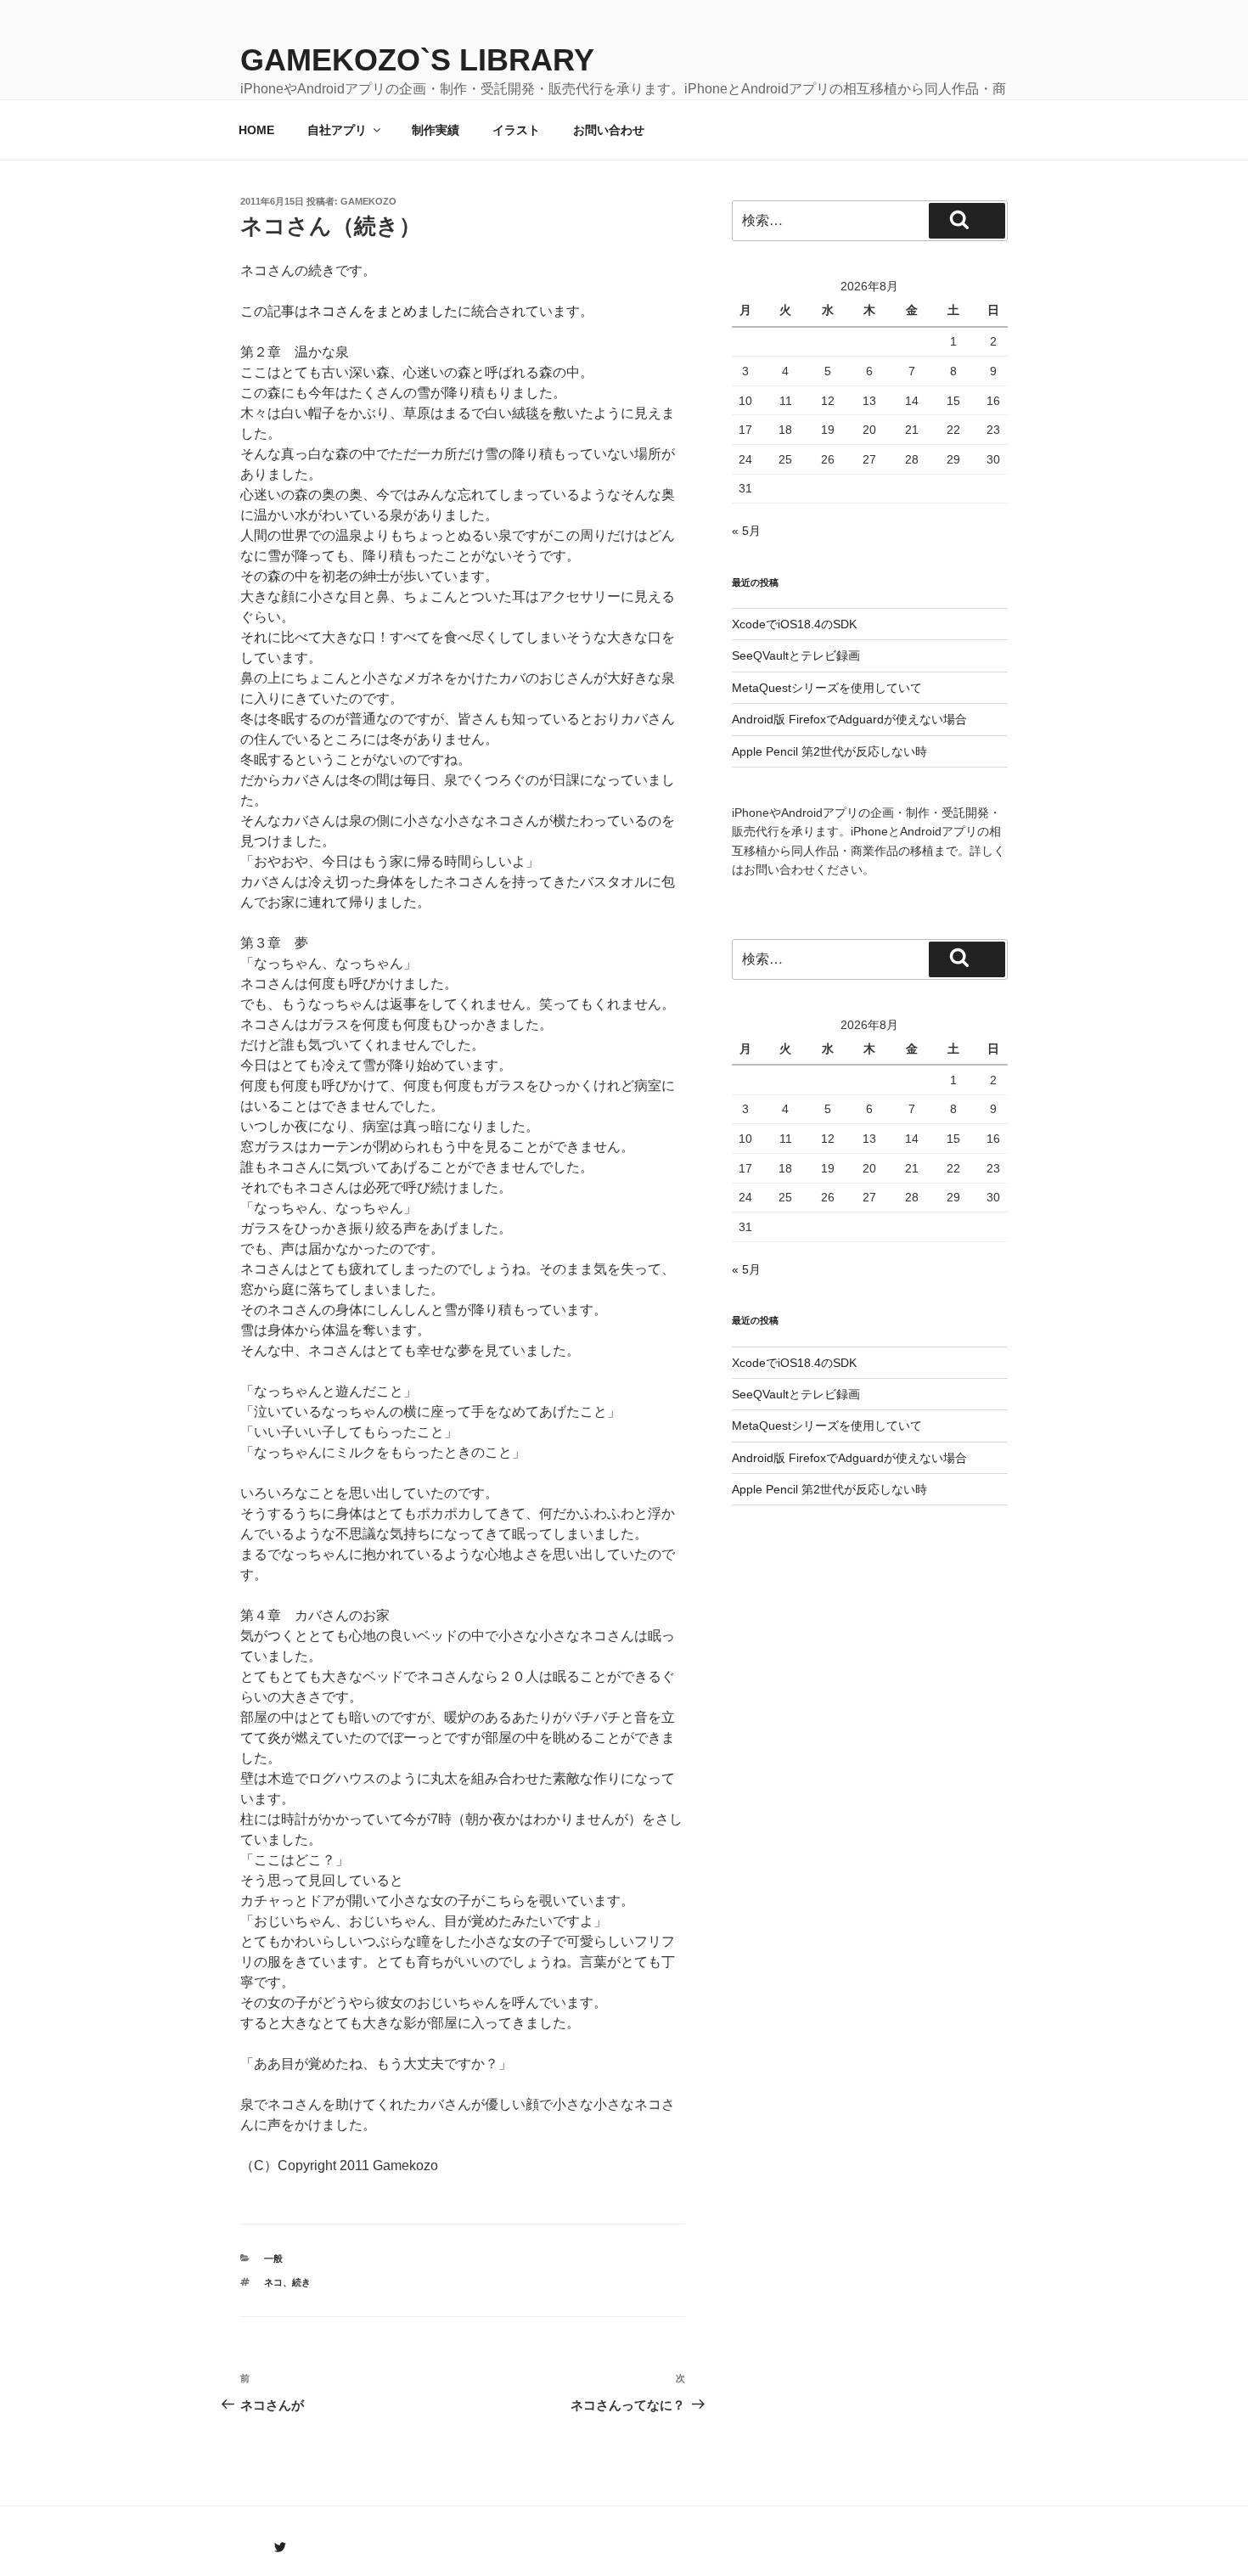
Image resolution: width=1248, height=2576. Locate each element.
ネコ (273, 2282)
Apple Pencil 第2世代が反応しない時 (829, 751)
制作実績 (436, 130)
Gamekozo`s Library (417, 60)
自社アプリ (337, 130)
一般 (273, 2258)
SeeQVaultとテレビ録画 (796, 655)
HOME (256, 130)
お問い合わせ (609, 130)
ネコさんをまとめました (383, 311)
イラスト (516, 130)
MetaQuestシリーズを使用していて (827, 688)
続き (301, 2282)
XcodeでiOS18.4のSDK (794, 624)
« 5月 (746, 531)
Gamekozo (368, 201)
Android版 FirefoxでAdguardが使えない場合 (849, 719)
